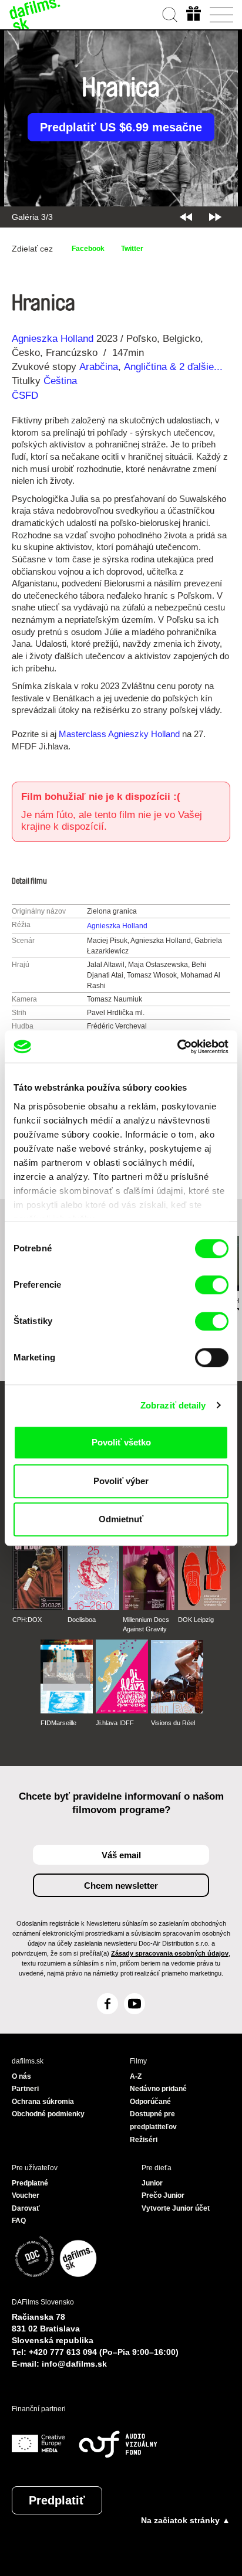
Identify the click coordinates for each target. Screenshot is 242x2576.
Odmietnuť (121, 1519)
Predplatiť (57, 2500)
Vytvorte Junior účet (176, 2208)
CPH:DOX (27, 1620)
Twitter (132, 249)
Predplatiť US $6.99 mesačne (121, 127)
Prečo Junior (163, 2195)
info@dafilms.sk (74, 2364)
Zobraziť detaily (173, 1405)
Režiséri (144, 2140)
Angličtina (145, 367)
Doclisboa (82, 1620)
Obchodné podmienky (48, 2114)
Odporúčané (150, 2102)
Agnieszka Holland (53, 339)
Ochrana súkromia (43, 2102)
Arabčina (99, 367)
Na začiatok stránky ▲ (186, 2520)
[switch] (212, 1285)
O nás (21, 2076)
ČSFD (26, 396)
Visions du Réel (173, 1723)
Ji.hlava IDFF (115, 1723)
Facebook (88, 249)
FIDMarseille (58, 1723)
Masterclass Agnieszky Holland (119, 734)
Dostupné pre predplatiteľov (153, 2120)
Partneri (25, 2089)
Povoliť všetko (121, 1442)
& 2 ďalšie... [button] (198, 367)
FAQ (19, 2221)
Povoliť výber (121, 1481)
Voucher (26, 2195)
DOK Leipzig (196, 1620)
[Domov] (35, 15)
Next (215, 217)
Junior (152, 2183)
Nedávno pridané (158, 2089)
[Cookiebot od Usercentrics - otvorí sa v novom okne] (177, 1047)
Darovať (26, 2208)
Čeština (60, 381)
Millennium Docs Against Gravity (146, 1624)
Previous (186, 217)
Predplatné (30, 2183)
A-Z (136, 2076)
